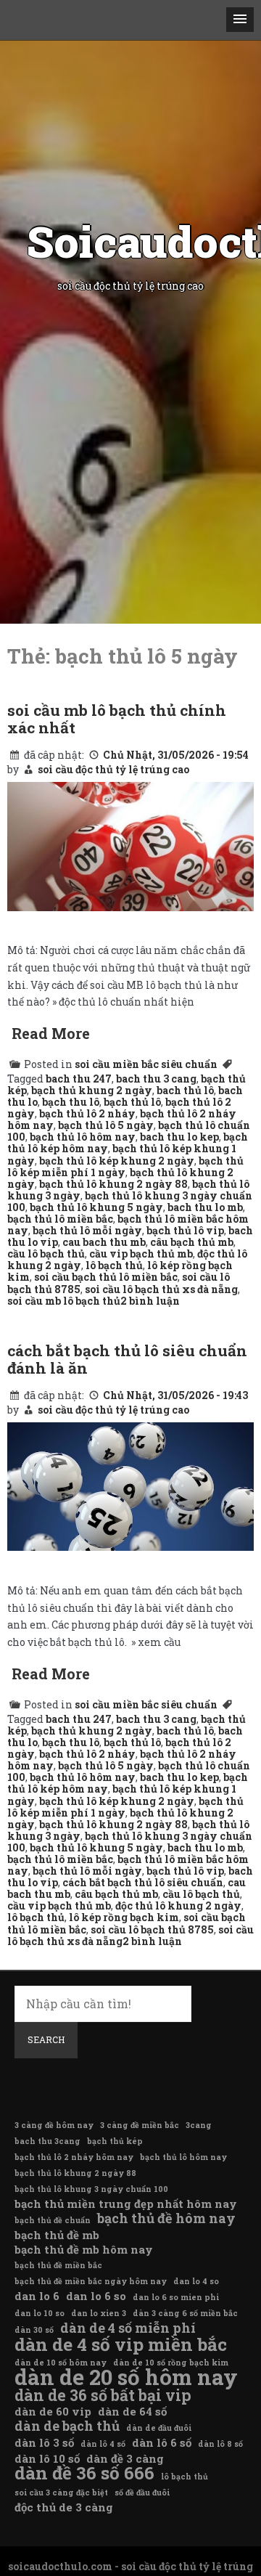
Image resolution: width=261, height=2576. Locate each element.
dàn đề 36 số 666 (84, 2473)
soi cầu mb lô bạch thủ (64, 1301)
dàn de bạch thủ (67, 2426)
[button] (240, 20)
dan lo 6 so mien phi (176, 2297)
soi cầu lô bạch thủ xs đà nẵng (161, 1289)
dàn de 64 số (132, 2411)
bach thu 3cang (47, 2141)
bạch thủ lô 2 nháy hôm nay (74, 2157)
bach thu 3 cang (156, 1079)
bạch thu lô (71, 1102)
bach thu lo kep (179, 1137)
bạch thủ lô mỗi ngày (87, 1230)
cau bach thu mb (104, 1242)
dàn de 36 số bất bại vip (103, 2395)
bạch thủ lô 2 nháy (87, 1113)
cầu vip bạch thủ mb (141, 1254)
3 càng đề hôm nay (54, 2125)
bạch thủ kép (115, 2141)
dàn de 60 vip (53, 2411)
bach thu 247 (79, 1079)
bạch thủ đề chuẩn (53, 2220)
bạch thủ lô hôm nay (83, 1137)
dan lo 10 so (40, 2313)
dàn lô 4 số (103, 2444)
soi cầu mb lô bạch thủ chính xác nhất (117, 719)
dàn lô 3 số (44, 2442)
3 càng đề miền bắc (140, 2125)
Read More (51, 1033)
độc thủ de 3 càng (64, 2507)
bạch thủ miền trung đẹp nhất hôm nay (126, 2204)
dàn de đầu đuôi (159, 2428)
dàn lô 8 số (220, 2444)
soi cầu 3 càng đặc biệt (61, 2493)
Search (46, 2039)
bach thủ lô (185, 1090)
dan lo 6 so (96, 2296)
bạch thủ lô (132, 1102)
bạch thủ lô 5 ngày (106, 1125)
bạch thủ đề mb (57, 2235)
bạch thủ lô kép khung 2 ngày (117, 1161)
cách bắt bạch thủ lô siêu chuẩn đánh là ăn (127, 1359)
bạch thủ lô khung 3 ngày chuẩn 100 (91, 2189)
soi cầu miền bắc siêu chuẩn (146, 1064)
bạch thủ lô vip (185, 1230)
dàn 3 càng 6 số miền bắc (185, 2313)
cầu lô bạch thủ (46, 1254)
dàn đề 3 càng (125, 2458)
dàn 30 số (34, 2330)
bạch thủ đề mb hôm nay (84, 2249)
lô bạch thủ (114, 1265)
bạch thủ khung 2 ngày (92, 1090)
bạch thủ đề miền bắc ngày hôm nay (91, 2281)
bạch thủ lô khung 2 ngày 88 (113, 1184)
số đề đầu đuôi (142, 2493)
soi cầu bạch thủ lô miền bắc (106, 1277)
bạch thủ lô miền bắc (60, 1219)
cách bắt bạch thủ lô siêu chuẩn (143, 1882)
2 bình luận (150, 1301)
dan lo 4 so (196, 2281)
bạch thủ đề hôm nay (166, 2218)
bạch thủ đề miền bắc (58, 2265)
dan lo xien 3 (99, 2313)
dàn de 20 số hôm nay (126, 2377)
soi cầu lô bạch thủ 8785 (152, 1929)
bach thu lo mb (205, 1207)
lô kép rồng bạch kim (124, 1917)
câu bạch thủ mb (192, 1242)
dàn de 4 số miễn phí (128, 2328)
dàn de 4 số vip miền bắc (121, 2344)
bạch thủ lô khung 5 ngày (96, 1207)
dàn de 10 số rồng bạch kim (171, 2363)
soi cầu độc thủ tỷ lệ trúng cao (113, 769)
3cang (199, 2125)
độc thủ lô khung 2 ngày (178, 1905)
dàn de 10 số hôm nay (61, 2363)
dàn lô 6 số (162, 2442)
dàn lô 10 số (47, 2458)
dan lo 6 (37, 2296)
